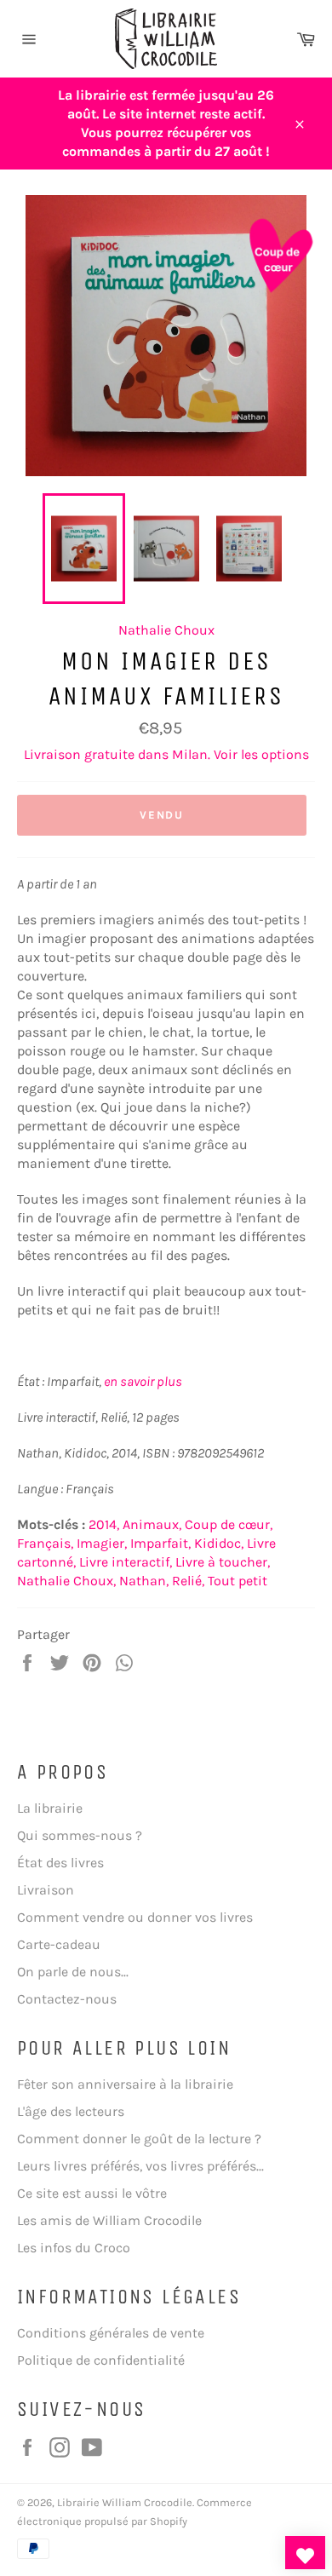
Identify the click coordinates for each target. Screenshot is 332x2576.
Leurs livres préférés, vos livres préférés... (140, 2166)
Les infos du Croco (74, 2248)
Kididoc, (219, 1543)
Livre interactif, (126, 1562)
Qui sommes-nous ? (80, 1835)
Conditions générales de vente (111, 2333)
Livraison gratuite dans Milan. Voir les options (166, 754)
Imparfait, (160, 1543)
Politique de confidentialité (101, 2360)
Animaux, (152, 1524)
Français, (45, 1543)
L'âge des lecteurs (71, 2111)
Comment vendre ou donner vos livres (135, 1917)
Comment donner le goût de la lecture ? (139, 2139)
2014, (104, 1524)
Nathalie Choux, (66, 1581)
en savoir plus (143, 1381)
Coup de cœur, (229, 1524)
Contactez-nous (67, 1999)
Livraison (46, 1890)
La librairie (50, 1808)
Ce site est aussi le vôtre (92, 2193)
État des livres (60, 1863)
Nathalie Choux (166, 630)
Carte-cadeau (59, 1944)
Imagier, (102, 1543)
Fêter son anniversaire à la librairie (125, 2084)
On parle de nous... (73, 1972)
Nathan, (144, 1581)
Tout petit (238, 1581)
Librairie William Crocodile (125, 2502)
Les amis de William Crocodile (109, 2220)
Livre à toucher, (223, 1562)
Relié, (188, 1581)
